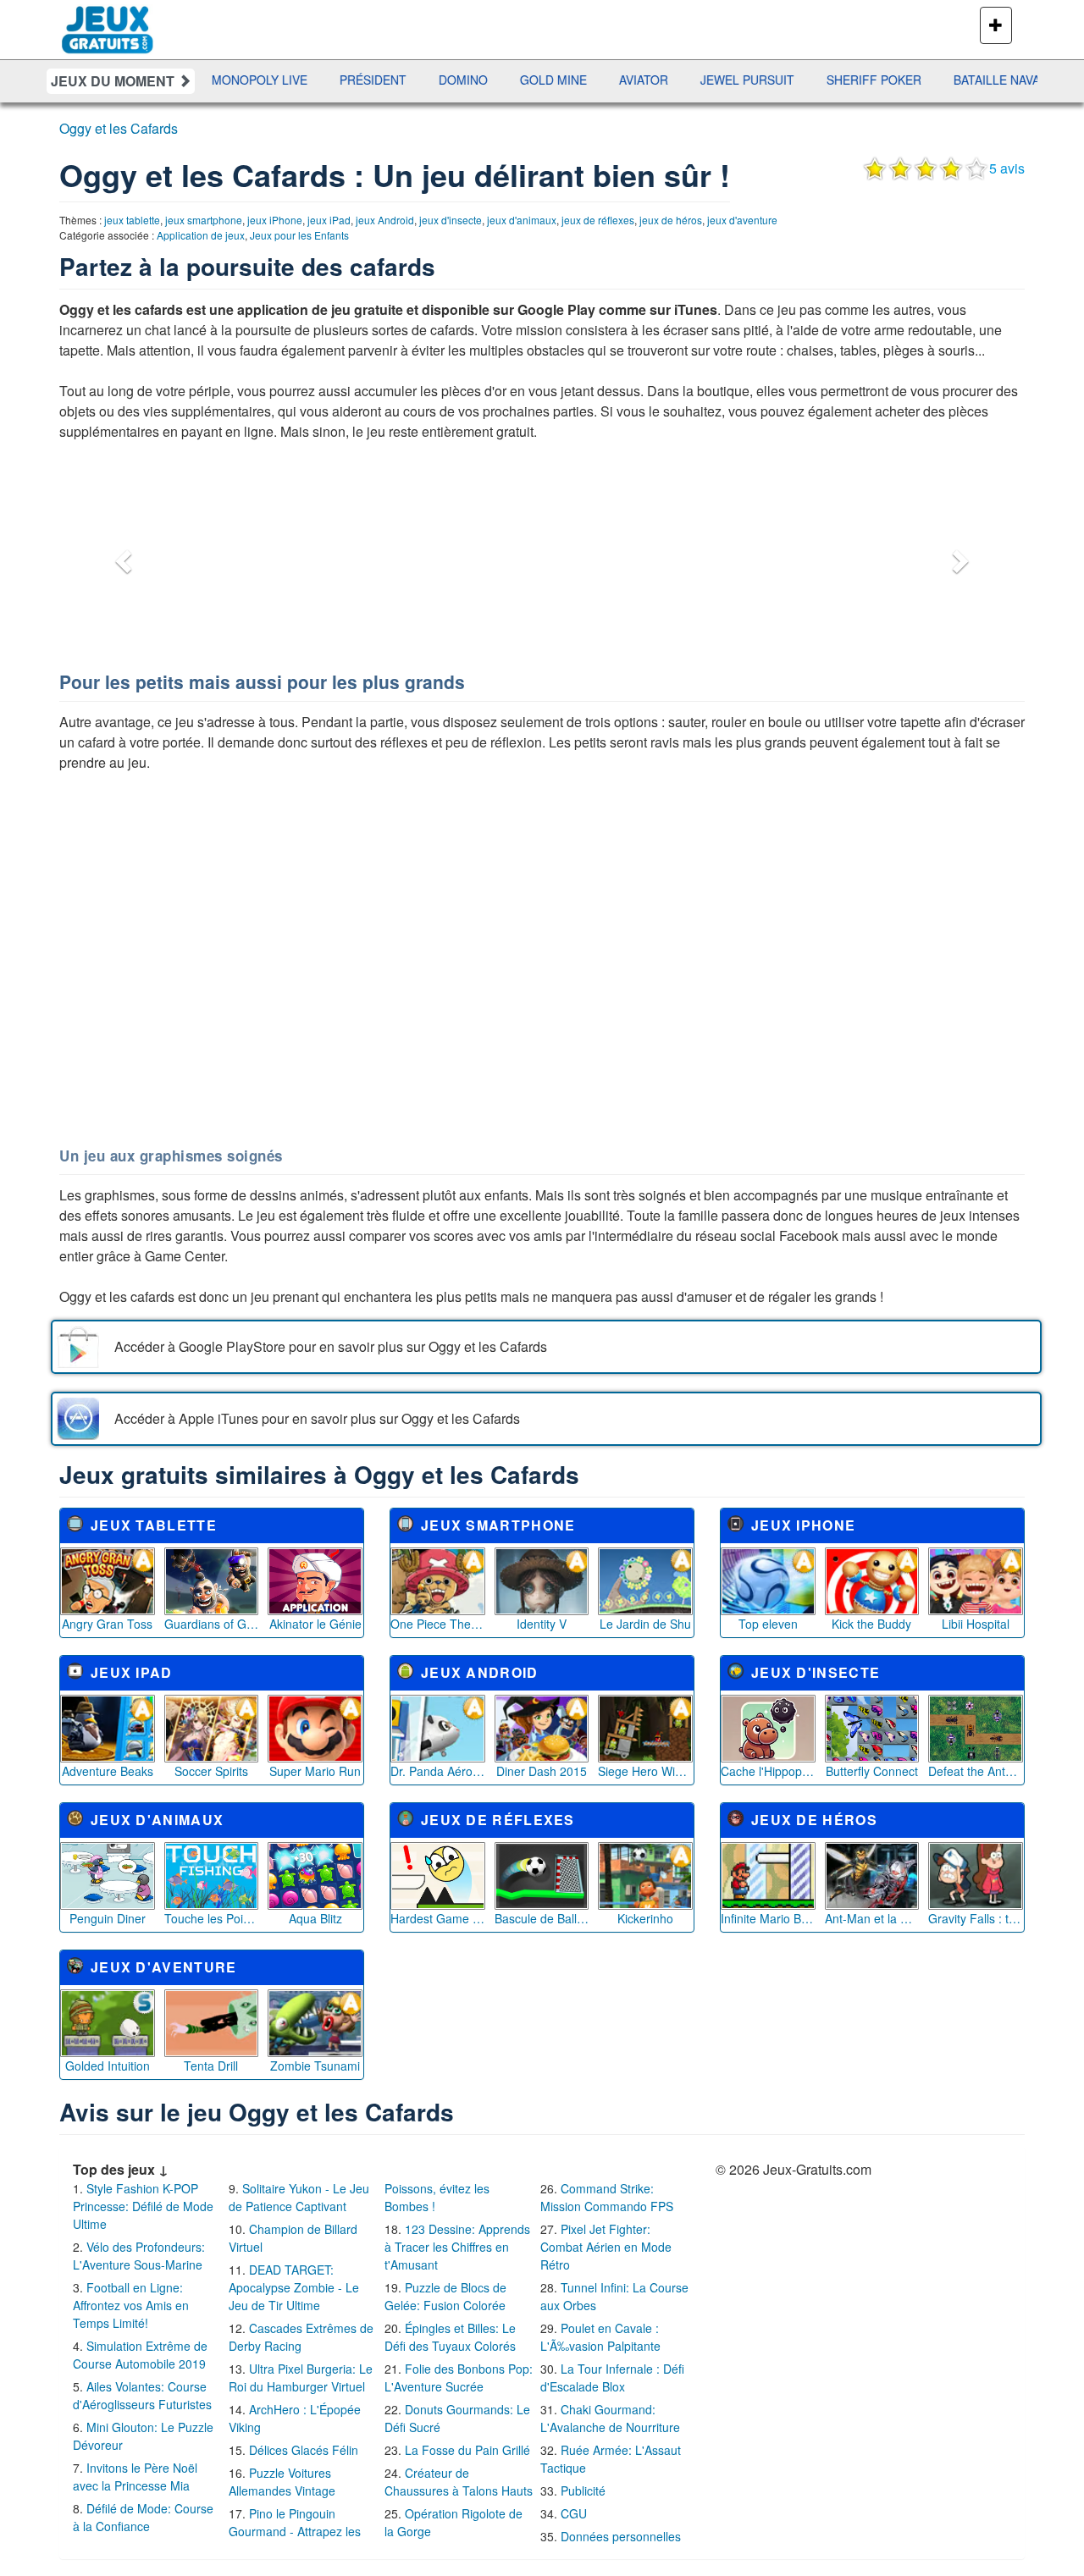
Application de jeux (201, 235)
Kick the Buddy (871, 1624)
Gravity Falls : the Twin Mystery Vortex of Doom (976, 1918)
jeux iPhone (275, 220)
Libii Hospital (976, 1624)
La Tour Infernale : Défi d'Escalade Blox (612, 2377)
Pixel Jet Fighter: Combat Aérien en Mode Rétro (606, 2247)
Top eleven (768, 1624)
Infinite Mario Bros (768, 1918)
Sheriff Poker (818, 80)
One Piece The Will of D (438, 1624)
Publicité (583, 2491)
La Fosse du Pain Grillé (467, 2450)
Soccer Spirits (211, 1771)
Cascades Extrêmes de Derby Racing (301, 2337)
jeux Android (385, 220)
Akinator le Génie (315, 1624)
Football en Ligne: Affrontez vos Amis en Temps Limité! (131, 2305)
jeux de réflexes (598, 220)
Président (317, 80)
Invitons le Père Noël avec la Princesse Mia (135, 2477)
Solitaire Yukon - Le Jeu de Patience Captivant (299, 2197)
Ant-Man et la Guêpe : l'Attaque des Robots (872, 1918)
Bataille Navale (948, 80)
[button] (121, 556)
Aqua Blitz (315, 1918)
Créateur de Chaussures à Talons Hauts (459, 2482)
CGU (574, 2513)
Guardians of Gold (212, 1624)
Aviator (588, 80)
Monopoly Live (204, 80)
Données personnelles (621, 2536)
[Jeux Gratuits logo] (108, 21)
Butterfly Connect (872, 1771)
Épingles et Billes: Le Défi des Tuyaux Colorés (450, 2337)
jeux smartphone (204, 220)
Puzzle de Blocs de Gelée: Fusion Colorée (445, 2296)
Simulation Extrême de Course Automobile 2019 (140, 2355)
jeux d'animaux (522, 220)
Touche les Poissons (212, 1918)
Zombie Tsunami (315, 2066)
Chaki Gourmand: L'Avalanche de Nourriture (610, 2418)
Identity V (542, 1624)
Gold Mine (498, 80)
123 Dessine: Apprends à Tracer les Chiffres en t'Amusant (457, 2247)
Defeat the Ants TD (976, 1771)
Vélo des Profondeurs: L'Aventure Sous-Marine (139, 2256)
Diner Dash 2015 (542, 1771)
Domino (407, 80)
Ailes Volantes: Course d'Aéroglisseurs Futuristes (142, 2395)
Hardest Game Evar (438, 1918)
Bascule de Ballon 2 (542, 1918)
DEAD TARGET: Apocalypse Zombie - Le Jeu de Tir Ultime (294, 2287)
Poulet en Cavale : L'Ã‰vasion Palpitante (600, 2337)
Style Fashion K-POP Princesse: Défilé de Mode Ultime (143, 2206)
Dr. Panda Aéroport (438, 1771)
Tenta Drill (211, 2066)
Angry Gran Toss (107, 1624)
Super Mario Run (315, 1771)
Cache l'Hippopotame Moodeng (768, 1771)
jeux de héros (671, 220)
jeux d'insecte (451, 220)
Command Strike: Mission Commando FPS (607, 2197)
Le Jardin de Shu (645, 1624)
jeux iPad (329, 220)
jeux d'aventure (742, 220)
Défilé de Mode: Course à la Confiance (143, 2517)
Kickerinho (645, 1918)
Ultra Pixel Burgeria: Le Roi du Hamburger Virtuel (301, 2377)
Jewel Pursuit (691, 80)
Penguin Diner (108, 1918)
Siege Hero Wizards (645, 1771)
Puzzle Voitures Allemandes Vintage (282, 2482)
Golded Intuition (108, 2066)
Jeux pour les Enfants (299, 235)
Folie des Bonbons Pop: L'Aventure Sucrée (459, 2377)
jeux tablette (132, 220)
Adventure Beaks (108, 1771)
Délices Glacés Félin (304, 2450)
